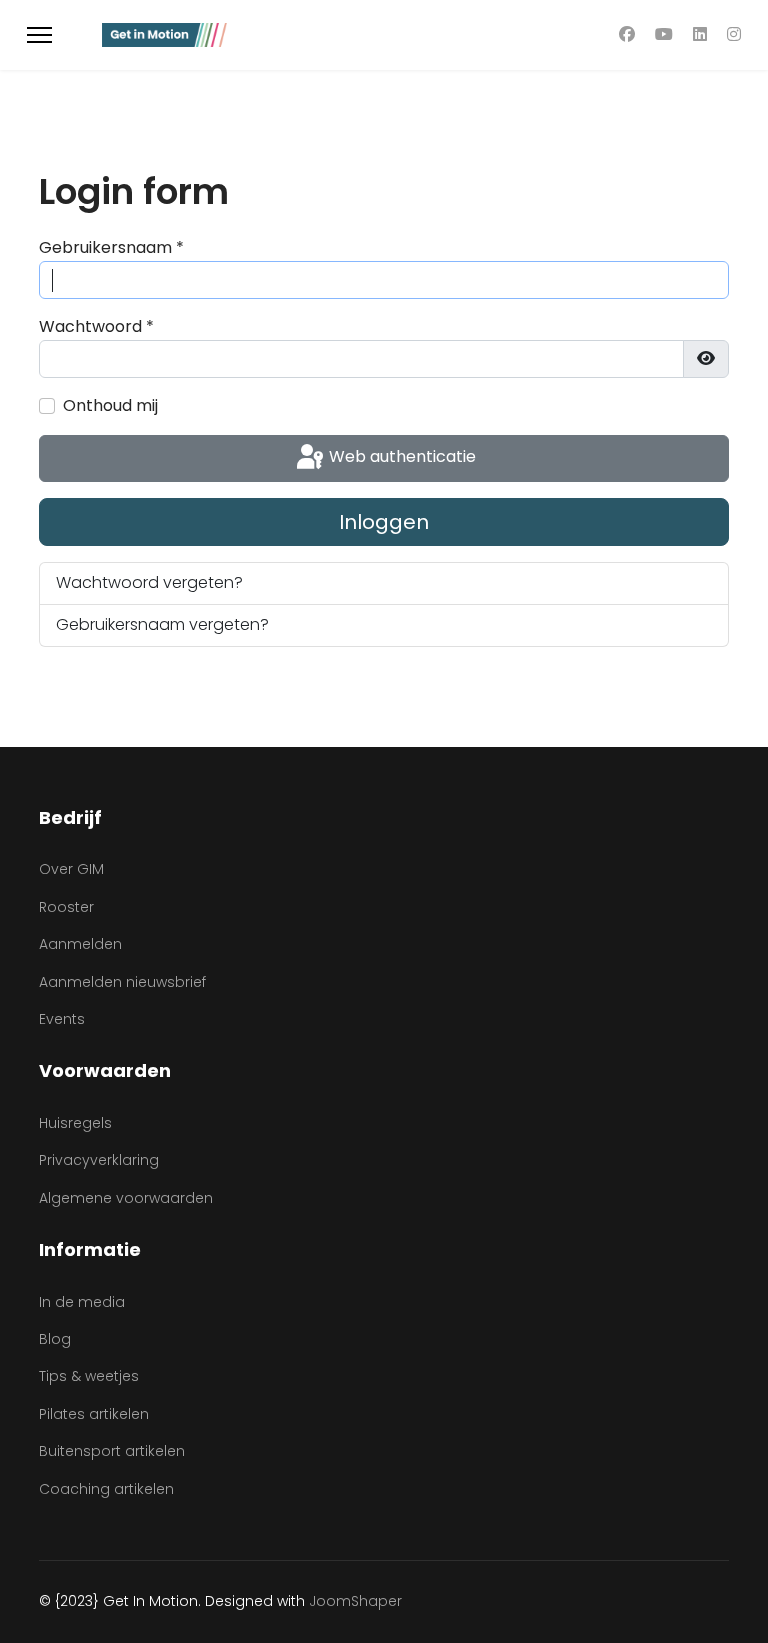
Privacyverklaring (99, 1160)
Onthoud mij (110, 405)
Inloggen (384, 522)
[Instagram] (734, 34)
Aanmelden (80, 944)
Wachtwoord (96, 326)
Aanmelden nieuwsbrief (122, 982)
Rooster (66, 907)
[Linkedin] (700, 34)
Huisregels (75, 1123)
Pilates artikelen (94, 1414)
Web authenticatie (400, 457)
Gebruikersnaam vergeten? (162, 624)
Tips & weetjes (89, 1376)
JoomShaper (355, 1601)
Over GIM (71, 869)
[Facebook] (627, 34)
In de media (82, 1302)
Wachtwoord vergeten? (149, 582)
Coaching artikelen (106, 1489)
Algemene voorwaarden (126, 1198)
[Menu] (39, 35)
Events (62, 1019)
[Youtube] (664, 34)
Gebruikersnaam (111, 247)
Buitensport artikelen (112, 1451)
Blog (55, 1339)
